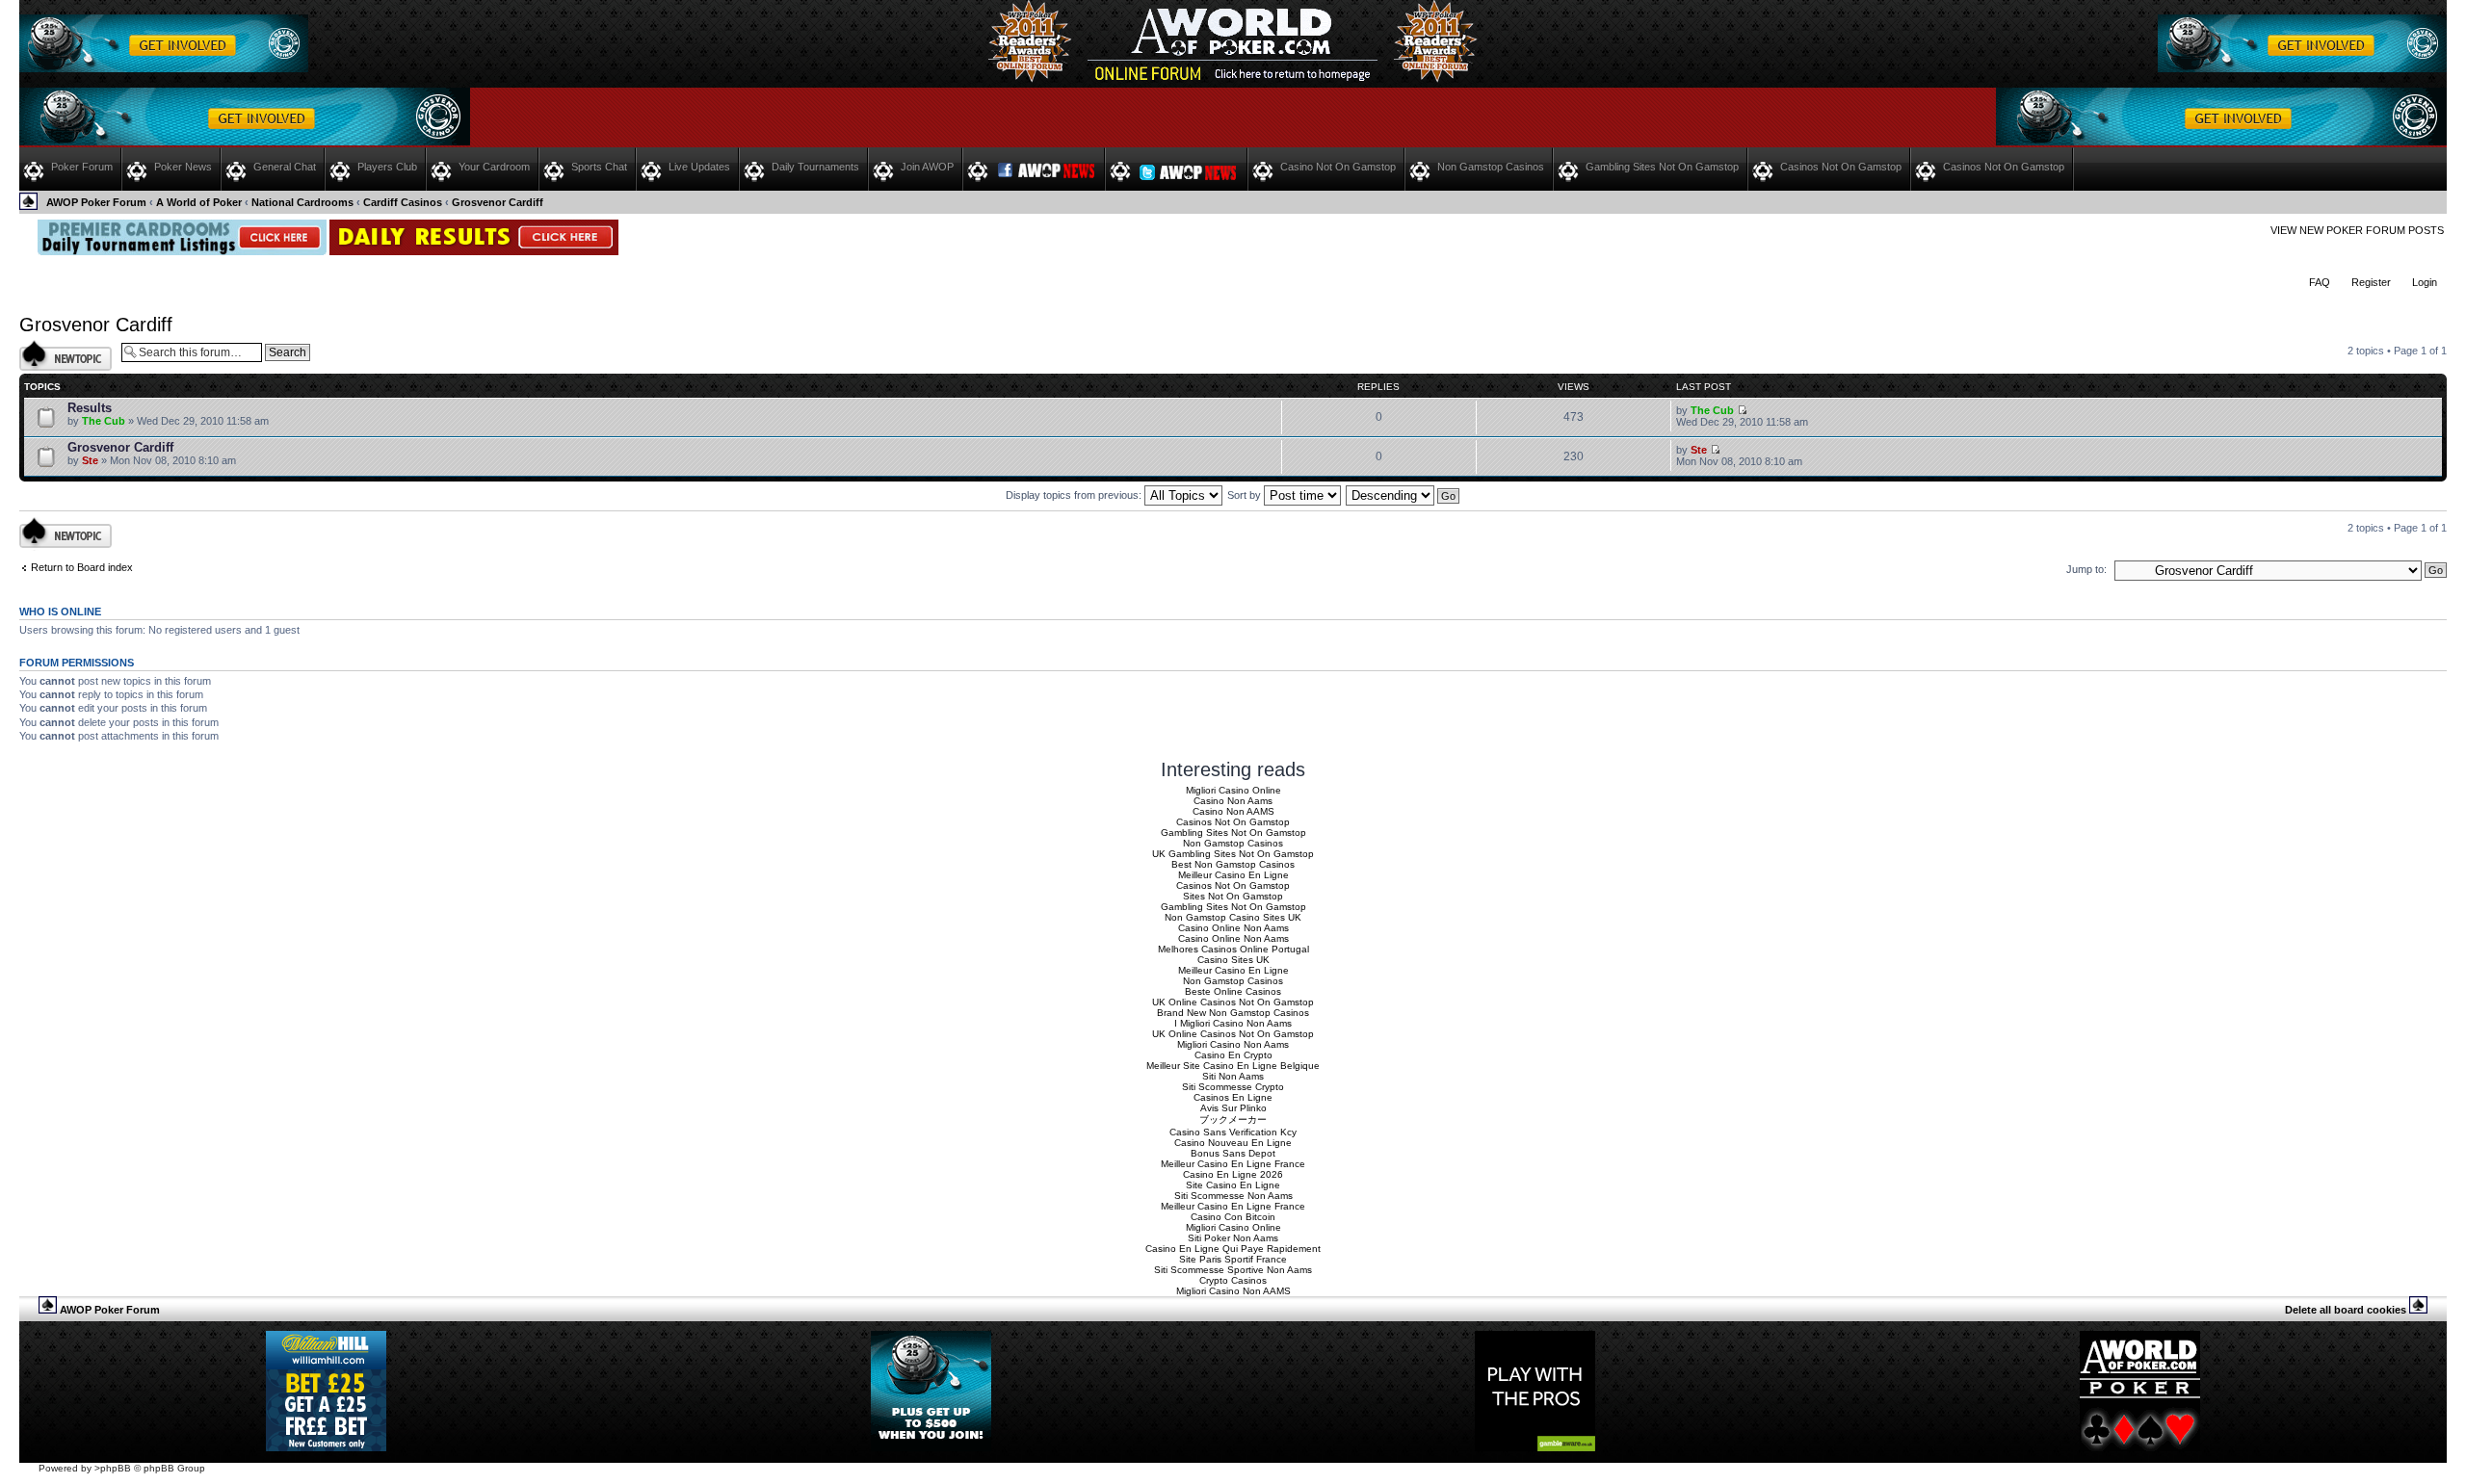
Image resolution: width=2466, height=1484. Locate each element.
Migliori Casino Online (1233, 790)
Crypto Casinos (1233, 1280)
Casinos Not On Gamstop (1841, 167)
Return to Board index (82, 567)
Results (90, 408)
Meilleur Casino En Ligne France (1233, 1164)
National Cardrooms (302, 202)
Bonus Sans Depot (1233, 1153)
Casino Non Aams (1233, 801)
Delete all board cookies (2346, 1310)
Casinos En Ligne (1233, 1097)
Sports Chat (599, 167)
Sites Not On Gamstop (1233, 896)
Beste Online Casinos (1233, 991)
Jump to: (2086, 569)
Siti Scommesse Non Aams (1233, 1196)
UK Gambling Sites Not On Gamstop (1233, 854)
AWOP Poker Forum (96, 202)
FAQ (2320, 282)
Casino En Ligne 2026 (1233, 1174)
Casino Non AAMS (1233, 811)
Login (2425, 282)
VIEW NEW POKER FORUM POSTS (2357, 230)
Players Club (387, 167)
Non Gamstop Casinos (1491, 167)
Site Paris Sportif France (1233, 1259)
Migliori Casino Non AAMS (1233, 1291)
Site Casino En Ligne (1233, 1185)
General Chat (285, 167)
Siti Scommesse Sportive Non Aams (1233, 1270)
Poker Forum (82, 167)
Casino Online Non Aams (1233, 928)
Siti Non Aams (1233, 1076)
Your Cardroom (494, 167)
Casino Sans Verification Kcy (1233, 1132)
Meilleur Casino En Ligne (1233, 875)
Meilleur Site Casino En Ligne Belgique (1233, 1066)
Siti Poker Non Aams (1233, 1238)
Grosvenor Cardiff (498, 202)
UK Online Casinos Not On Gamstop (1233, 1002)
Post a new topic (58, 346)
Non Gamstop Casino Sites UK (1233, 917)
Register (2371, 282)
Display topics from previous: (1075, 495)
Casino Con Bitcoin (1233, 1217)
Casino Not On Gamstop (1338, 167)
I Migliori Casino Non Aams (1233, 1023)
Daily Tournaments (815, 167)
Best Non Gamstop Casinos (1233, 864)
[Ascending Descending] (1404, 495)
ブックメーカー (1233, 1120)
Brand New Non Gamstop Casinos (1233, 1013)
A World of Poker (199, 202)
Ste (90, 460)
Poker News (183, 167)
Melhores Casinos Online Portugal (1233, 949)
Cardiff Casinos (403, 202)
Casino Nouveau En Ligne (1233, 1143)
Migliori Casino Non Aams (1233, 1044)
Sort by (1246, 495)
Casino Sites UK (1233, 960)
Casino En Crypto (1233, 1055)
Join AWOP (927, 167)
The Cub (104, 421)
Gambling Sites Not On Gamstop (1662, 167)
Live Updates (699, 167)
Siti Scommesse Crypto (1233, 1087)
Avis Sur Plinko (1233, 1108)
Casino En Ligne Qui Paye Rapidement (1233, 1249)
